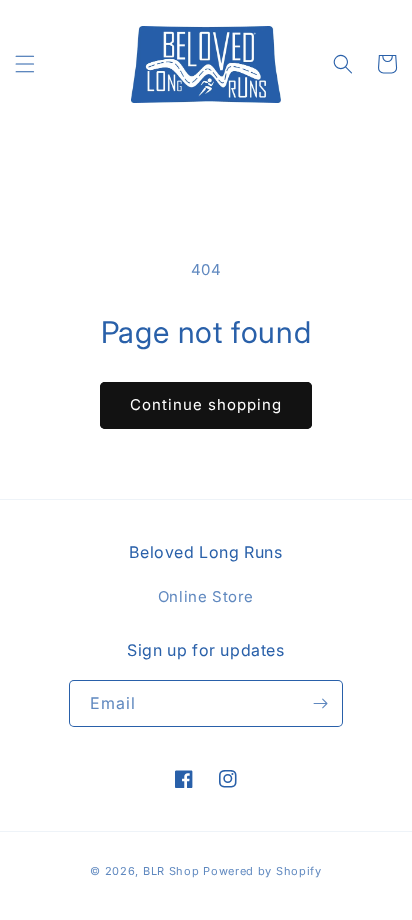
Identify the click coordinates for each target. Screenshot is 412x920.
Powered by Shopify (262, 871)
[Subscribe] (320, 703)
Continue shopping (206, 404)
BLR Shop (171, 871)
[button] (25, 64)
